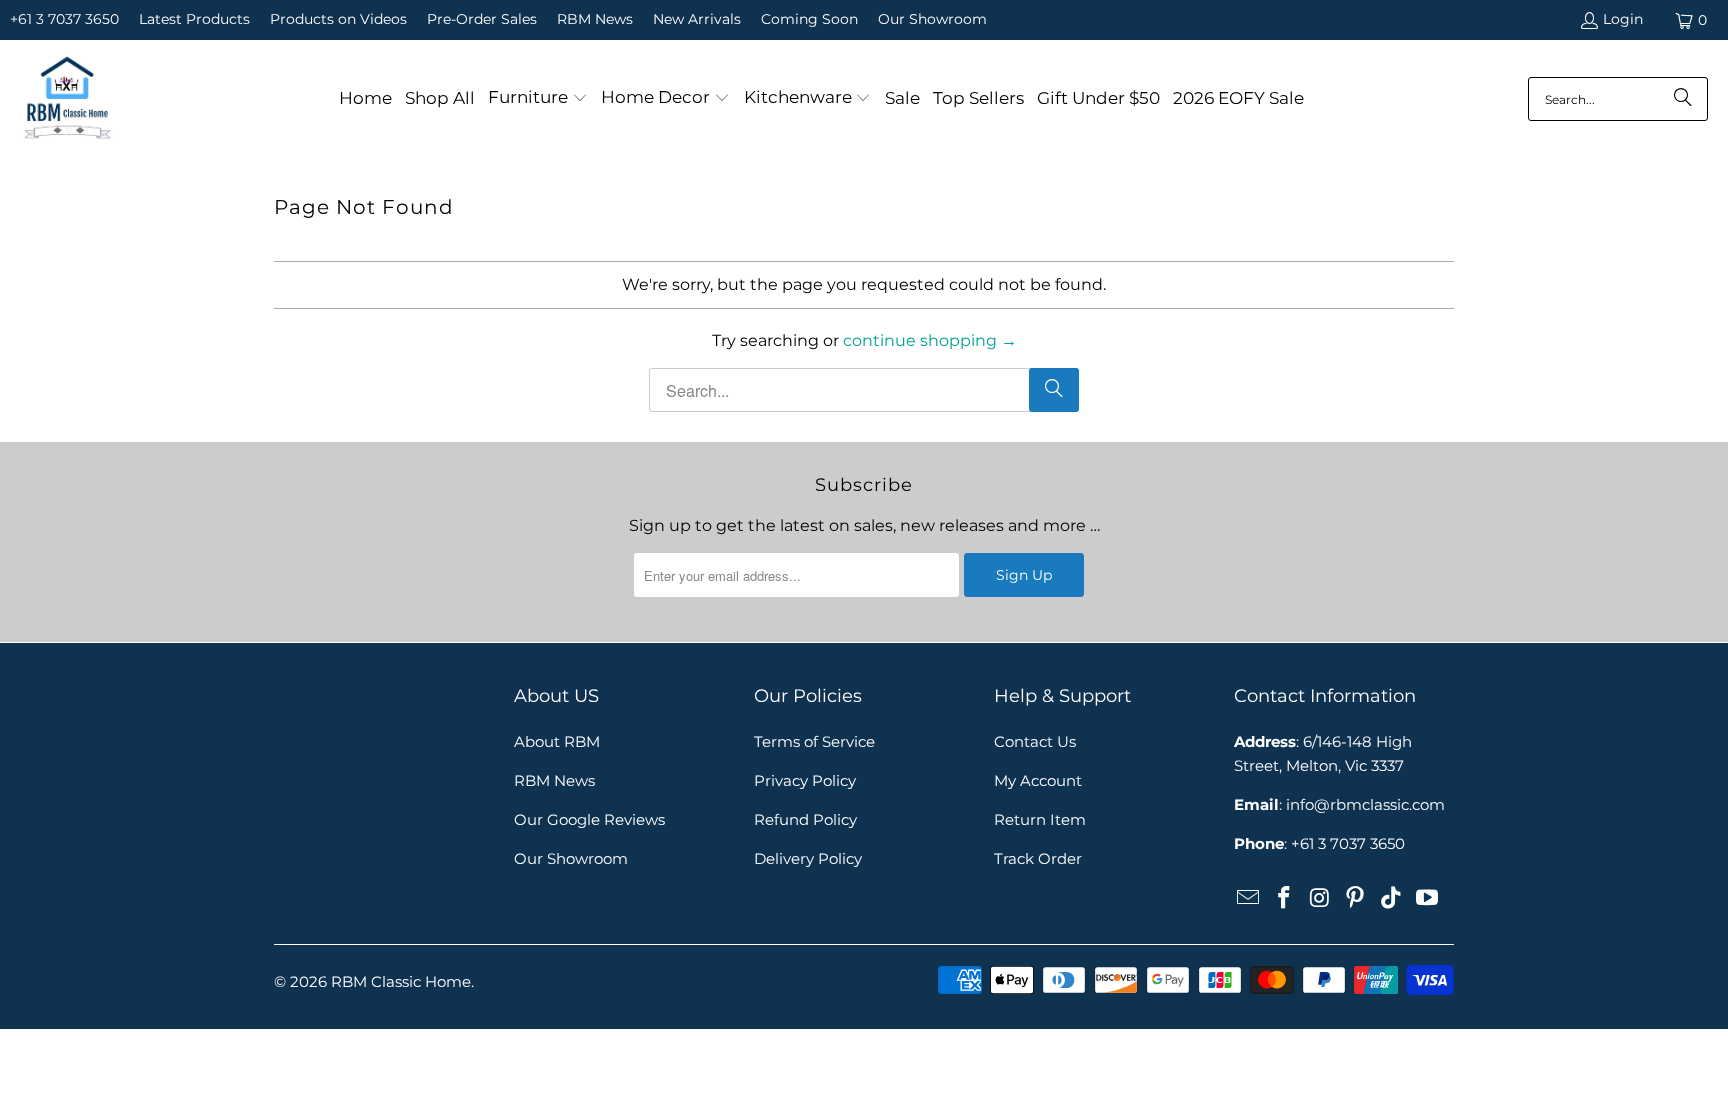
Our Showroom (932, 19)
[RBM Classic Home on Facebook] (1285, 899)
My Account (1038, 780)
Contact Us (1035, 741)
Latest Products (194, 19)
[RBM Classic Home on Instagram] (1320, 899)
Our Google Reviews (589, 819)
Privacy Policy (805, 780)
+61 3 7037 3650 (64, 19)
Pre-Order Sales (482, 19)
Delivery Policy (808, 858)
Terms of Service (814, 741)
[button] (538, 99)
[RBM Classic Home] (67, 99)
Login (1623, 19)
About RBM (557, 741)
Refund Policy (805, 819)
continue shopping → (930, 340)
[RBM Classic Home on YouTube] (1427, 899)
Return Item (1040, 819)
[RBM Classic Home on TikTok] (1392, 899)
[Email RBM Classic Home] (1249, 899)
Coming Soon (809, 19)
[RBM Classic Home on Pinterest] (1356, 899)
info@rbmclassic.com (1365, 804)
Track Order (1038, 858)
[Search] (1683, 99)
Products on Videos (338, 19)
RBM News (595, 19)
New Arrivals (697, 19)
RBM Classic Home (401, 981)
